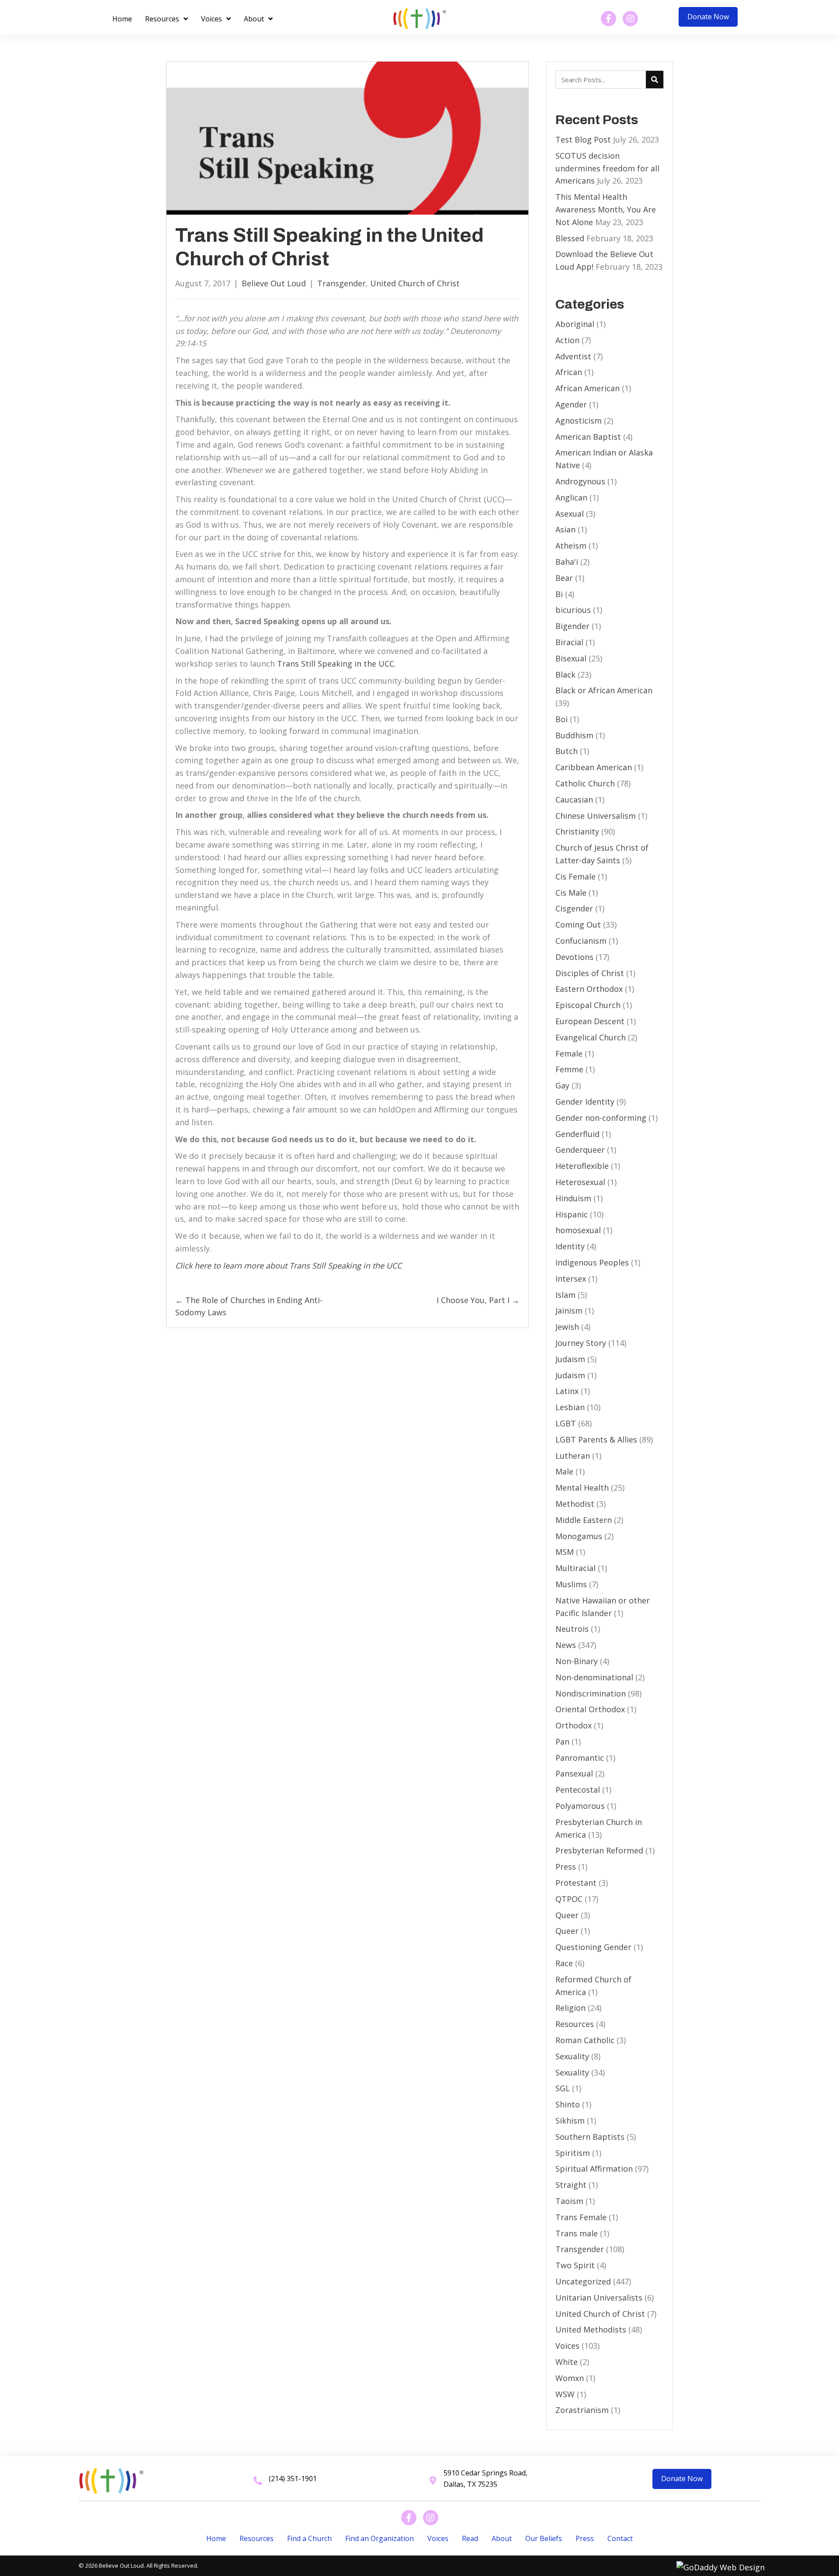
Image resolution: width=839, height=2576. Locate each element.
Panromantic (580, 1758)
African (569, 372)
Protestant (576, 1883)
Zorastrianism (582, 2410)
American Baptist (588, 437)
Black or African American (604, 690)
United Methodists (591, 2329)
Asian (565, 529)
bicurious (573, 610)
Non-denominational (594, 1677)
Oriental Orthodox (590, 1709)
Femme (569, 1069)
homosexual (578, 1230)
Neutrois (572, 1629)
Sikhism (570, 2121)
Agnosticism (579, 421)
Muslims (571, 1584)
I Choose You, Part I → (478, 1300)
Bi (559, 594)
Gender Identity (585, 1102)
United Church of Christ (415, 283)
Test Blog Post (583, 139)
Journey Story (581, 1343)
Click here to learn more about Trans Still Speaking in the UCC (288, 1265)
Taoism (569, 2201)
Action (567, 340)
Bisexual (571, 658)
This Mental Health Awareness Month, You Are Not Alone (606, 209)
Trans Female (581, 2217)
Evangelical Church (591, 1037)
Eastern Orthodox (589, 989)
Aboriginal (575, 324)
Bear (564, 578)
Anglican (571, 497)
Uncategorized (583, 2281)
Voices (567, 2346)
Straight (571, 2185)
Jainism (569, 1311)
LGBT (566, 1423)
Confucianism (581, 941)
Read (470, 2538)
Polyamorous (580, 1806)
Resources (575, 2024)
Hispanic (572, 1214)
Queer (567, 1915)
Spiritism (573, 2153)
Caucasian (574, 800)
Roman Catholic (585, 2040)
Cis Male (571, 893)
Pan (562, 1742)
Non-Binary (577, 1661)
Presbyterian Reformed (599, 1850)
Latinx (567, 1391)
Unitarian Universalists (599, 2298)
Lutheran (573, 1456)
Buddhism (574, 735)
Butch (567, 751)
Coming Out (578, 925)
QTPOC (569, 1899)
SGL (563, 2088)
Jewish (567, 1327)
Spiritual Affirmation (594, 2169)
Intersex (571, 1279)
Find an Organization (380, 2538)
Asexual (570, 514)
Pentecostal (578, 1790)
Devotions (574, 957)
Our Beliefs (544, 2538)
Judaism (570, 1359)
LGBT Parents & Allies (596, 1439)
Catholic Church (585, 783)
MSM (565, 1552)
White (567, 2362)
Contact (620, 2538)
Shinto (568, 2104)
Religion (570, 2008)
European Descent (590, 1021)
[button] (708, 17)
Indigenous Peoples (592, 1262)
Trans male (577, 2233)
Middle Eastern (584, 1520)
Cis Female (576, 876)
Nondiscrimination (591, 1693)
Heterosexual (580, 1182)
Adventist (573, 356)
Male (564, 1471)
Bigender (572, 626)
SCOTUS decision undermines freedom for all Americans (607, 168)
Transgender (341, 283)
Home (216, 2538)
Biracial (569, 642)
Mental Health (582, 1488)
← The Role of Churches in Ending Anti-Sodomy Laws (249, 1306)
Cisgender (574, 908)
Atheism (571, 546)
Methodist (575, 1504)
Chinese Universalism (596, 816)
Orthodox (574, 1725)
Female (569, 1053)
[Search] (655, 80)
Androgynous (580, 481)
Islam (565, 1295)
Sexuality (572, 2056)
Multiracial (576, 1568)
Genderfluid (577, 1134)
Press (566, 1867)
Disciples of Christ (590, 973)
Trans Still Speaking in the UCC (336, 664)
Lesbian (570, 1407)
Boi (562, 719)
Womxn (570, 2378)
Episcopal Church (588, 1005)
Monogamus (579, 1536)
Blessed (570, 238)
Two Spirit (575, 2265)
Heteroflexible (582, 1166)
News (566, 1645)
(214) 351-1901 (293, 2479)
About (502, 2538)
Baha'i (567, 562)
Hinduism (573, 1198)
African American (588, 388)
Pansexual (574, 1773)
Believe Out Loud (274, 283)
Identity (570, 1246)
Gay (562, 1085)
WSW (565, 2394)
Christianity (577, 831)
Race (564, 1963)
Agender (571, 404)
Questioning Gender (593, 1947)
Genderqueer (580, 1150)
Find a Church (309, 2538)
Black (565, 674)
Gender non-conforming (601, 1118)
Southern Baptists (590, 2137)
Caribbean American (594, 767)
